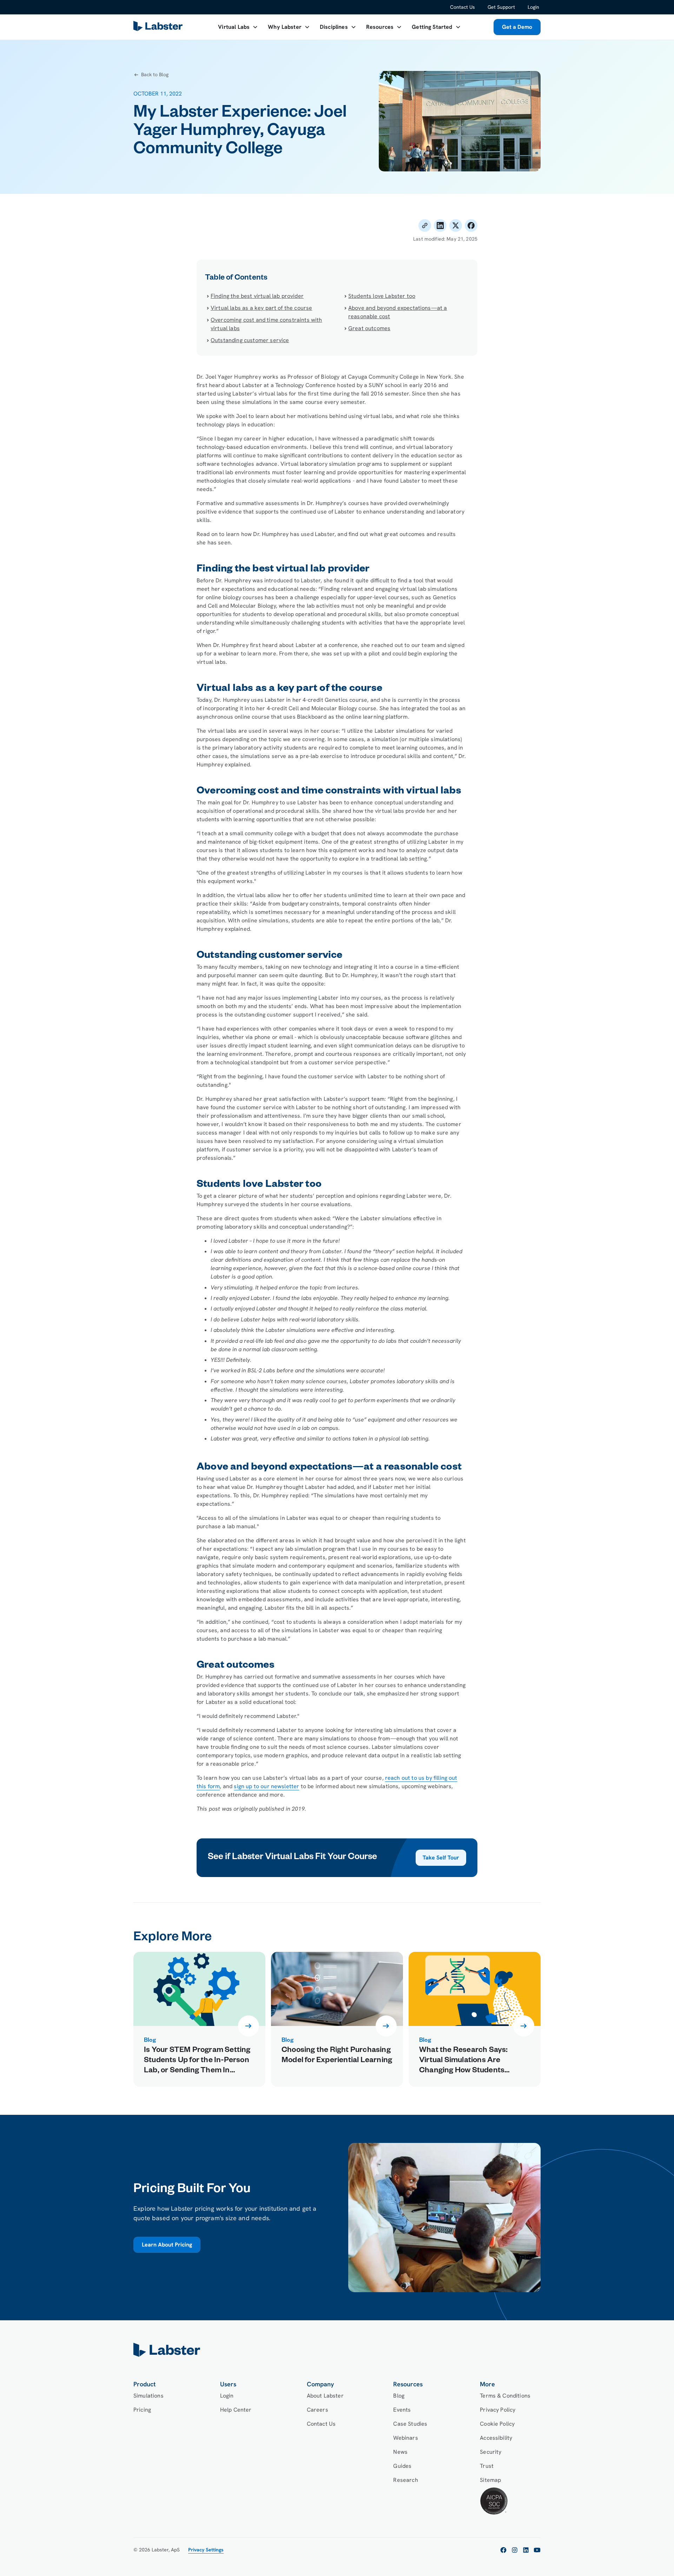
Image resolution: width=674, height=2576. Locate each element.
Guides (402, 2466)
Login (533, 7)
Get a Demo (517, 27)
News (400, 2452)
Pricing (142, 2410)
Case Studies (410, 2424)
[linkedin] (526, 2550)
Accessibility (496, 2438)
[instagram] (515, 2550)
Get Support (501, 7)
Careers (318, 2410)
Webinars (405, 2438)
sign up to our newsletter (266, 1786)
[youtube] (537, 2550)
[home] (337, 2350)
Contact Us (462, 7)
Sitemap (490, 2480)
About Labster (325, 2396)
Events (402, 2410)
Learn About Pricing (167, 2245)
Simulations (148, 2396)
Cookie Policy (497, 2424)
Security (491, 2452)
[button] (238, 27)
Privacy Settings (206, 2550)
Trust (487, 2466)
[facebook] (503, 2550)
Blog (399, 2396)
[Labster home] (159, 27)
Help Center (236, 2410)
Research (405, 2480)
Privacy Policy (498, 2410)
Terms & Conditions (505, 2396)
